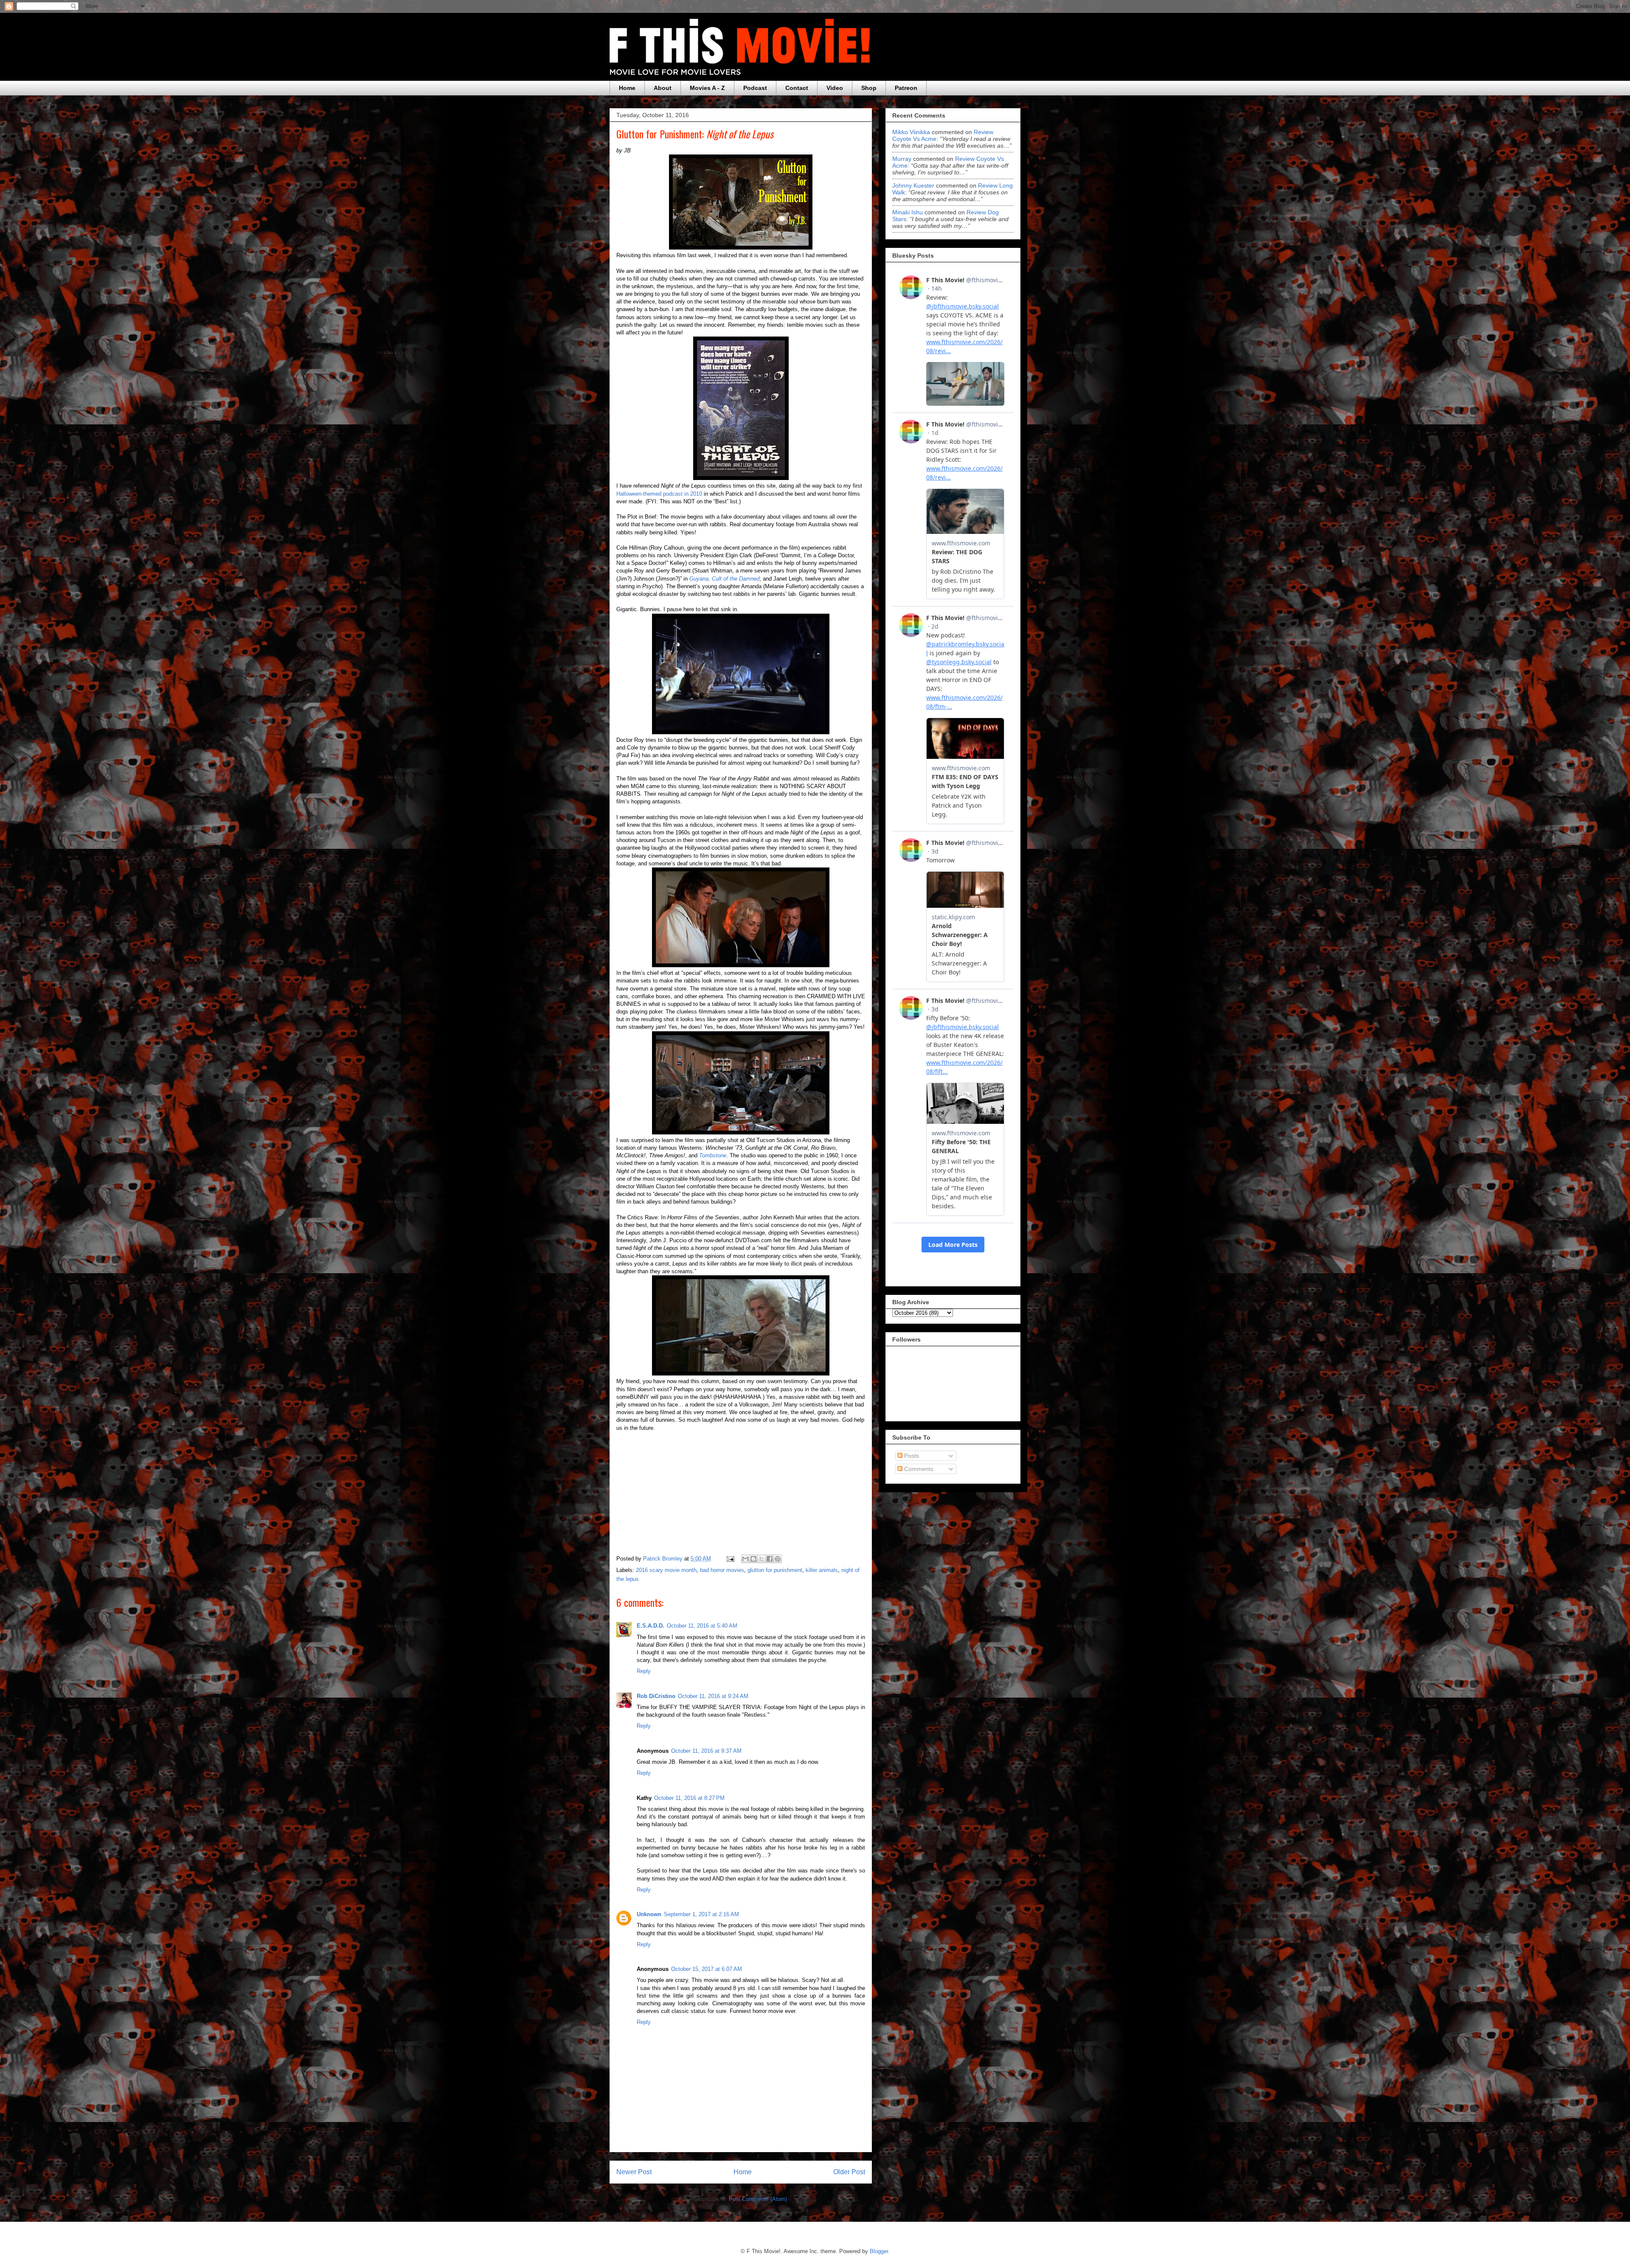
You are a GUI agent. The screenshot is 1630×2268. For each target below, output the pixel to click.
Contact (797, 88)
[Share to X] (762, 1559)
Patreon (906, 88)
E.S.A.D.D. (651, 1626)
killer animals (822, 1570)
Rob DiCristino (656, 1696)
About (663, 88)
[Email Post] (730, 1559)
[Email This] (745, 1559)
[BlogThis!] (753, 1559)
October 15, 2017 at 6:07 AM (707, 1969)
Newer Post (634, 2172)
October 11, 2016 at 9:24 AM (713, 1696)
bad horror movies (722, 1570)
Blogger (879, 2251)
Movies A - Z (707, 88)
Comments (918, 1469)
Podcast (755, 88)
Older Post (849, 2172)
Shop (869, 88)
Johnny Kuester (913, 185)
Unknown (649, 1914)
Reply (644, 1671)
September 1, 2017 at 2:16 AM (701, 1914)
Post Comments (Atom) (758, 2199)
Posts (911, 1456)
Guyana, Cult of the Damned (724, 579)
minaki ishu (908, 212)
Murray (902, 159)
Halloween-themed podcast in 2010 (659, 494)
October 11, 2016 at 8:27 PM (689, 1798)
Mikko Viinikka (911, 132)
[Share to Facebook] (770, 1559)
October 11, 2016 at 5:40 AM (702, 1626)
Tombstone (713, 1155)
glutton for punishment (775, 1570)
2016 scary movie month (666, 1570)
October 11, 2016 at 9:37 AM (706, 1751)
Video (835, 88)
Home (627, 88)
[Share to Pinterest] (778, 1559)
